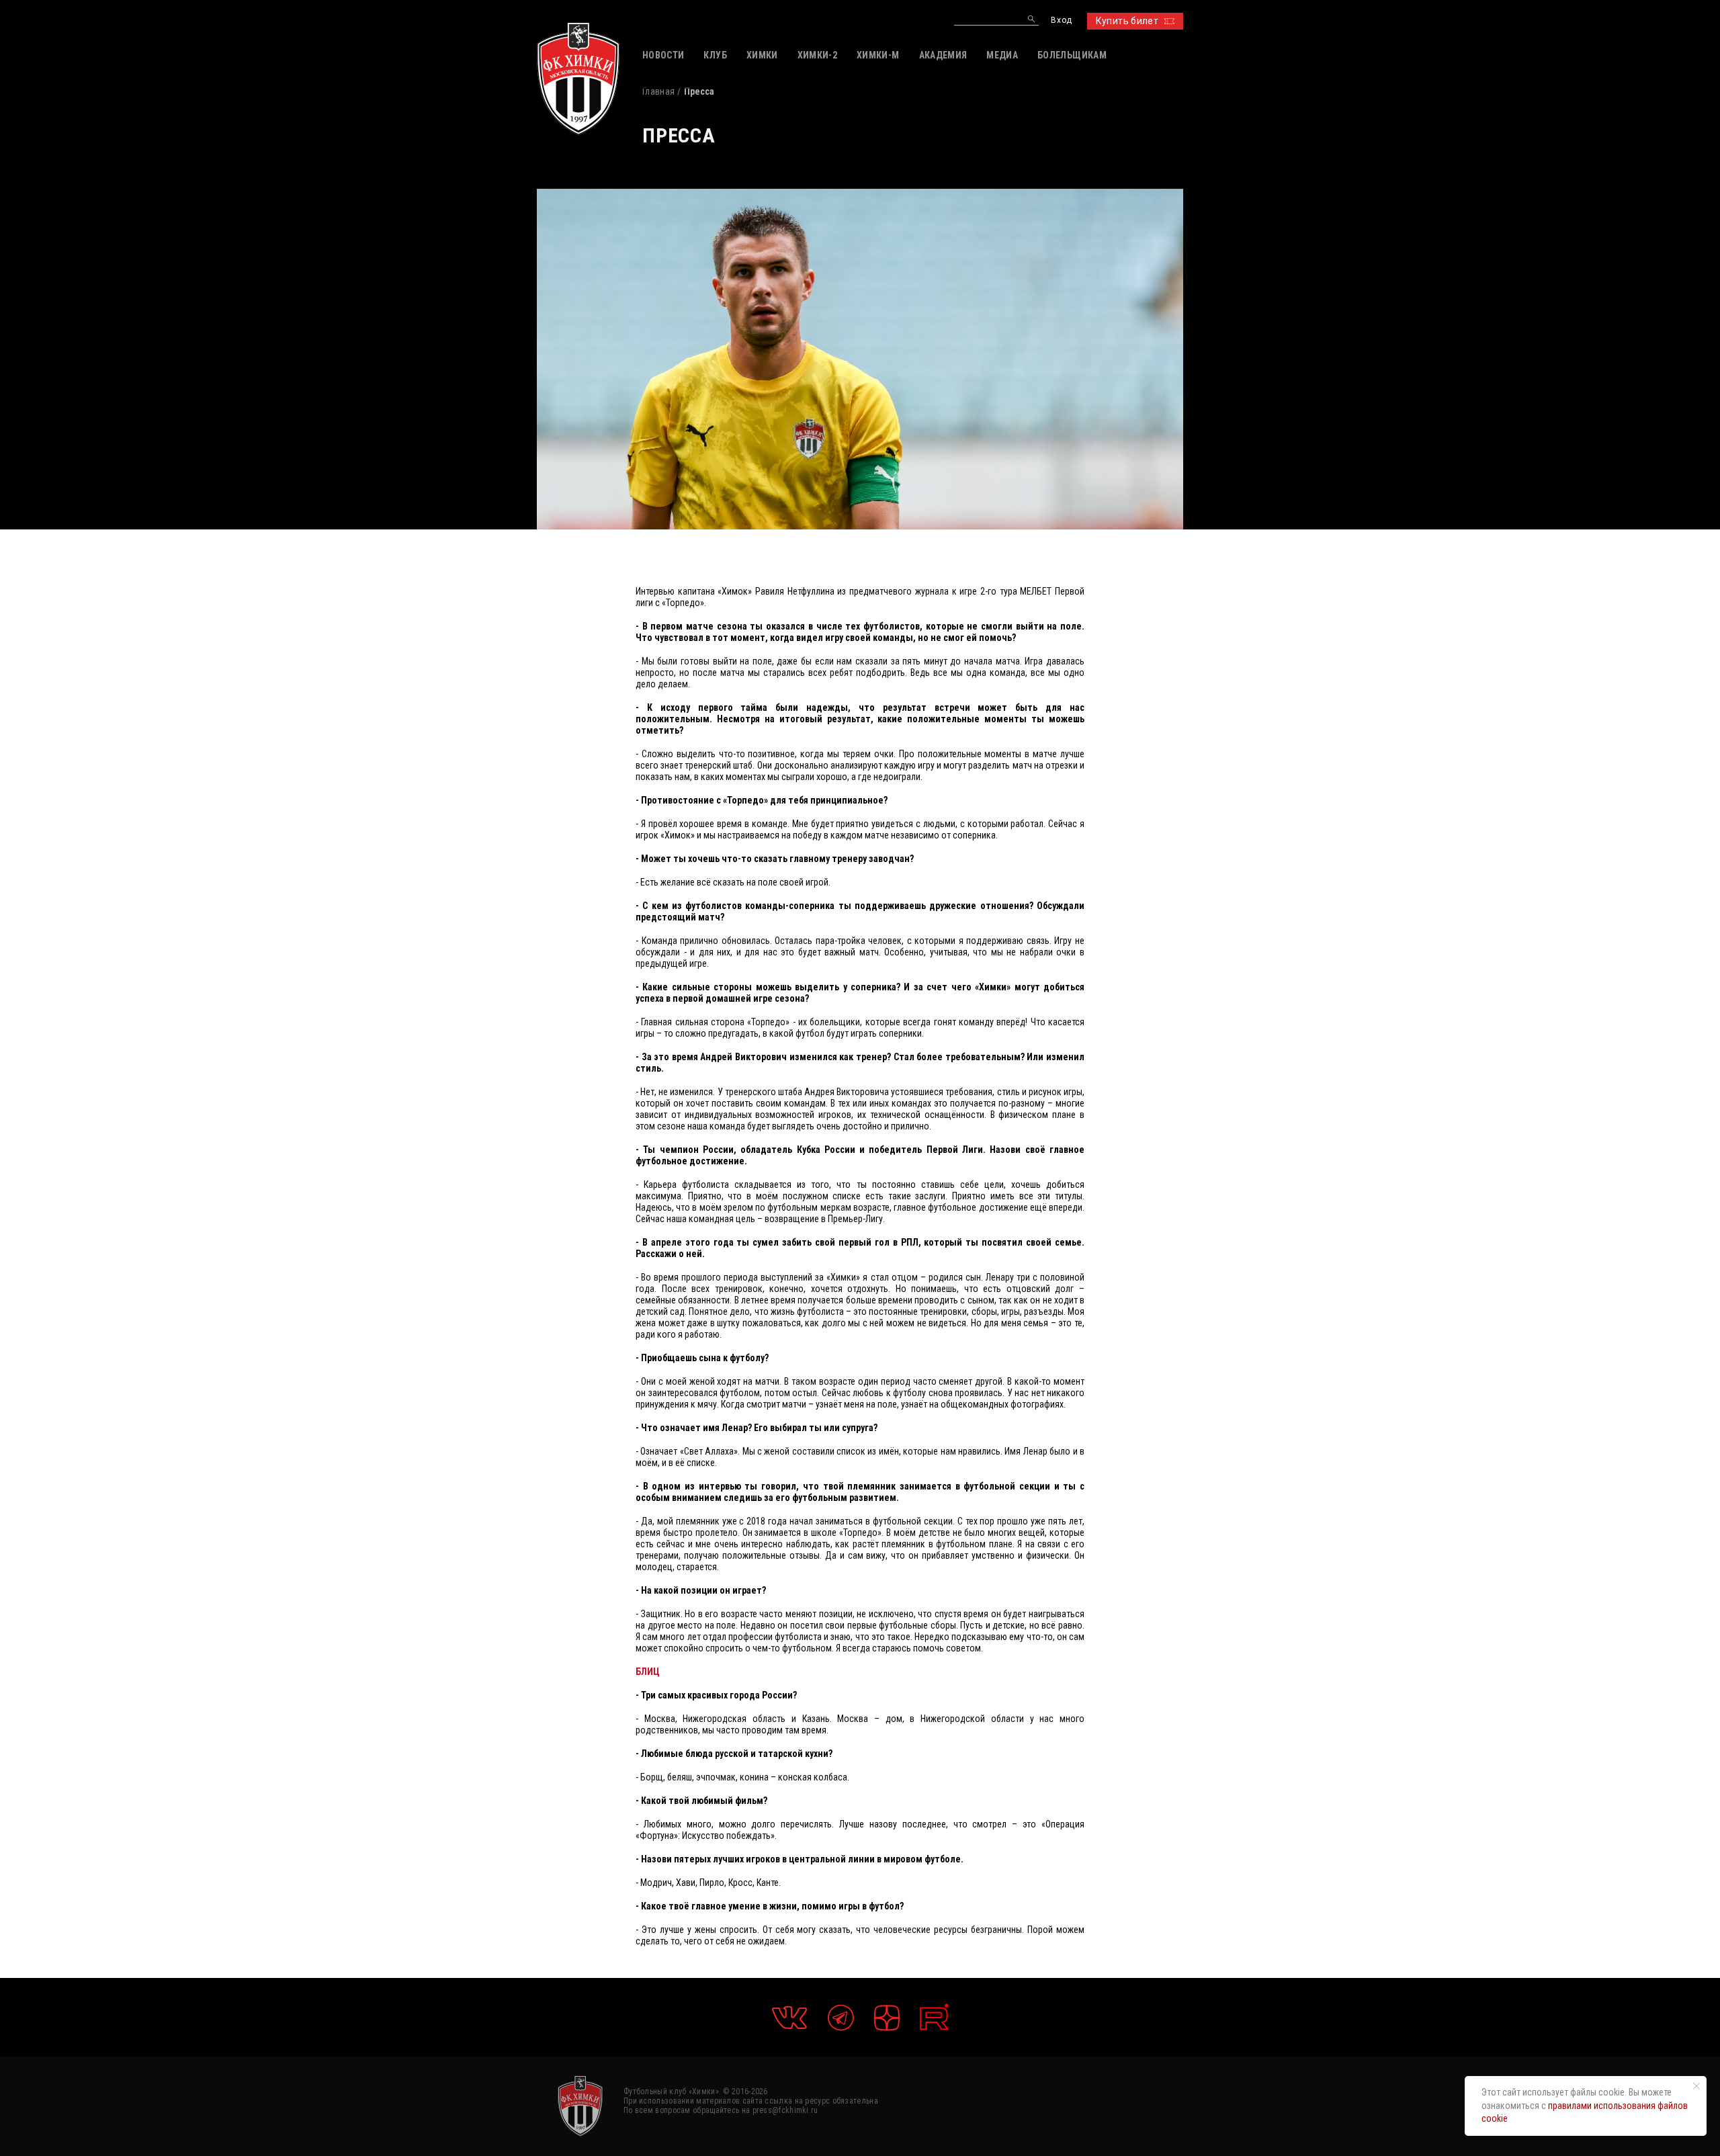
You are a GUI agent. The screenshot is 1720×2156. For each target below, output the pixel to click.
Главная (658, 91)
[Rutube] (934, 2017)
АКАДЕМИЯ (943, 55)
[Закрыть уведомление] (1696, 2086)
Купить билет (1127, 21)
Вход (1061, 20)
